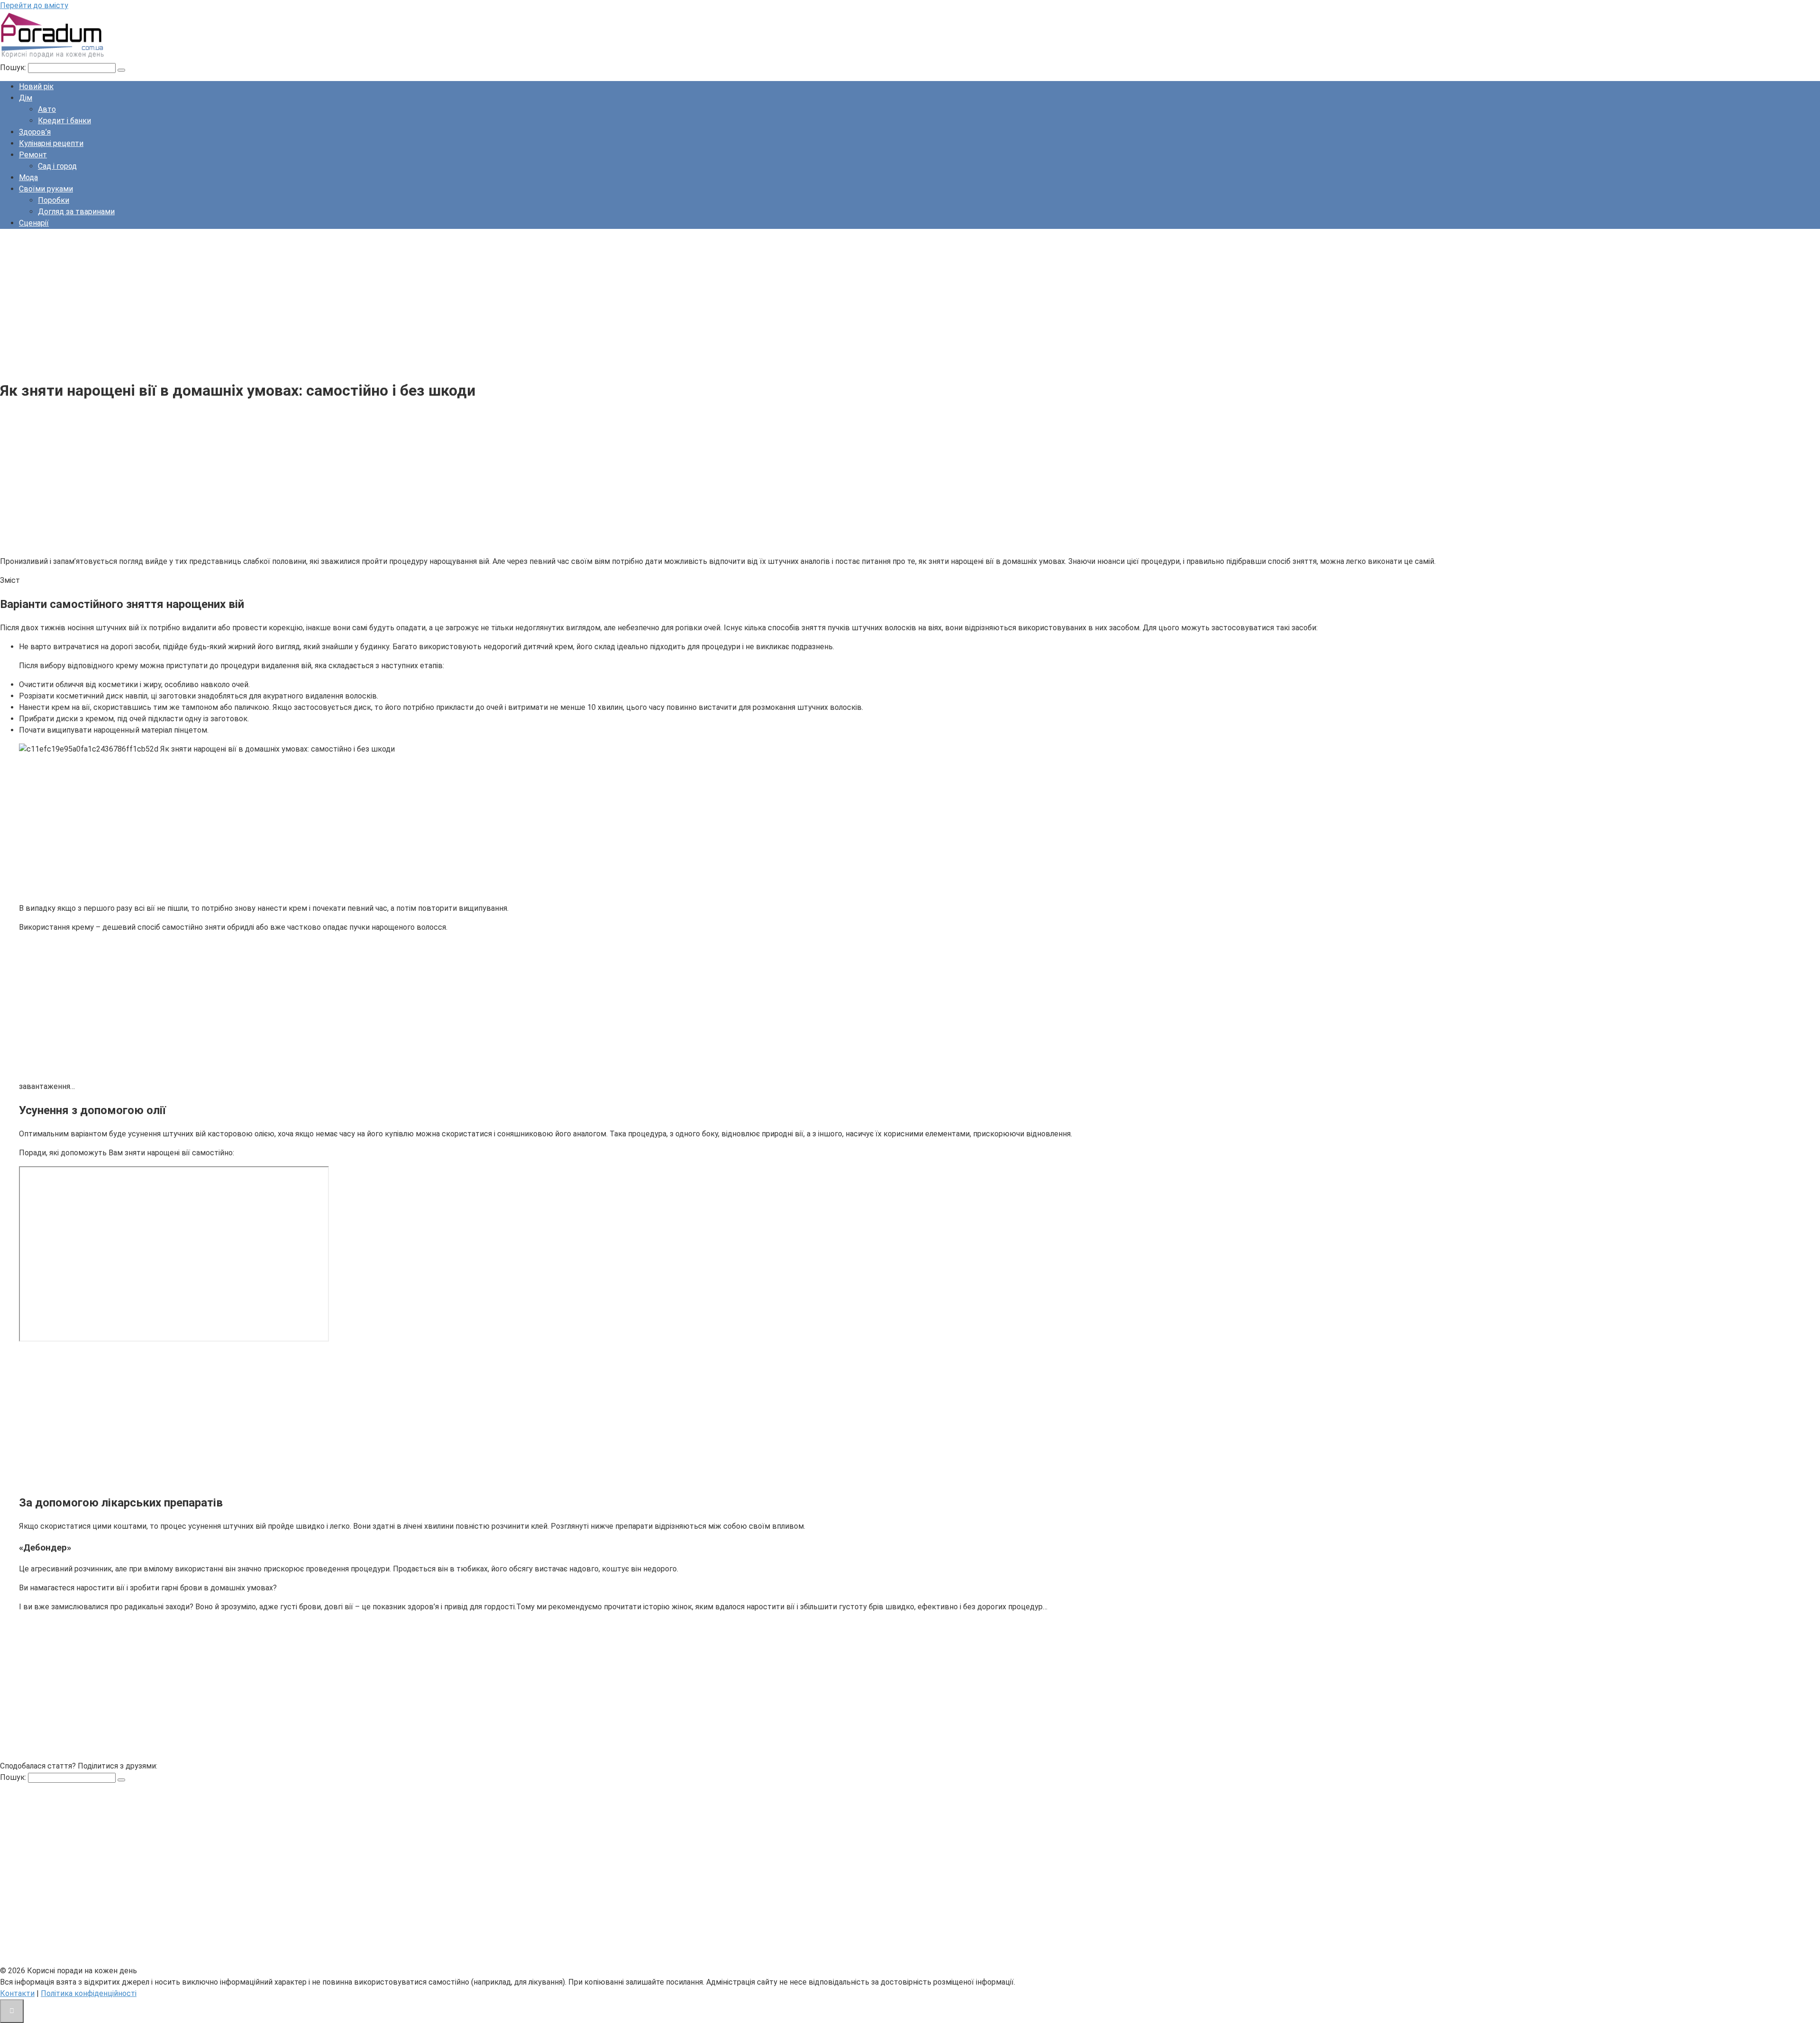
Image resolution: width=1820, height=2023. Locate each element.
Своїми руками (46, 189)
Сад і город (57, 166)
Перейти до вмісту (34, 5)
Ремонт (33, 155)
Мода (28, 177)
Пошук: (14, 68)
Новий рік (36, 86)
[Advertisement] (284, 303)
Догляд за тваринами (76, 212)
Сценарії (34, 223)
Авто (47, 109)
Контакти (17, 1993)
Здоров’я (35, 132)
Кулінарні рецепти (51, 143)
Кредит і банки (64, 121)
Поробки (54, 200)
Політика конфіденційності (89, 1993)
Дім (26, 98)
